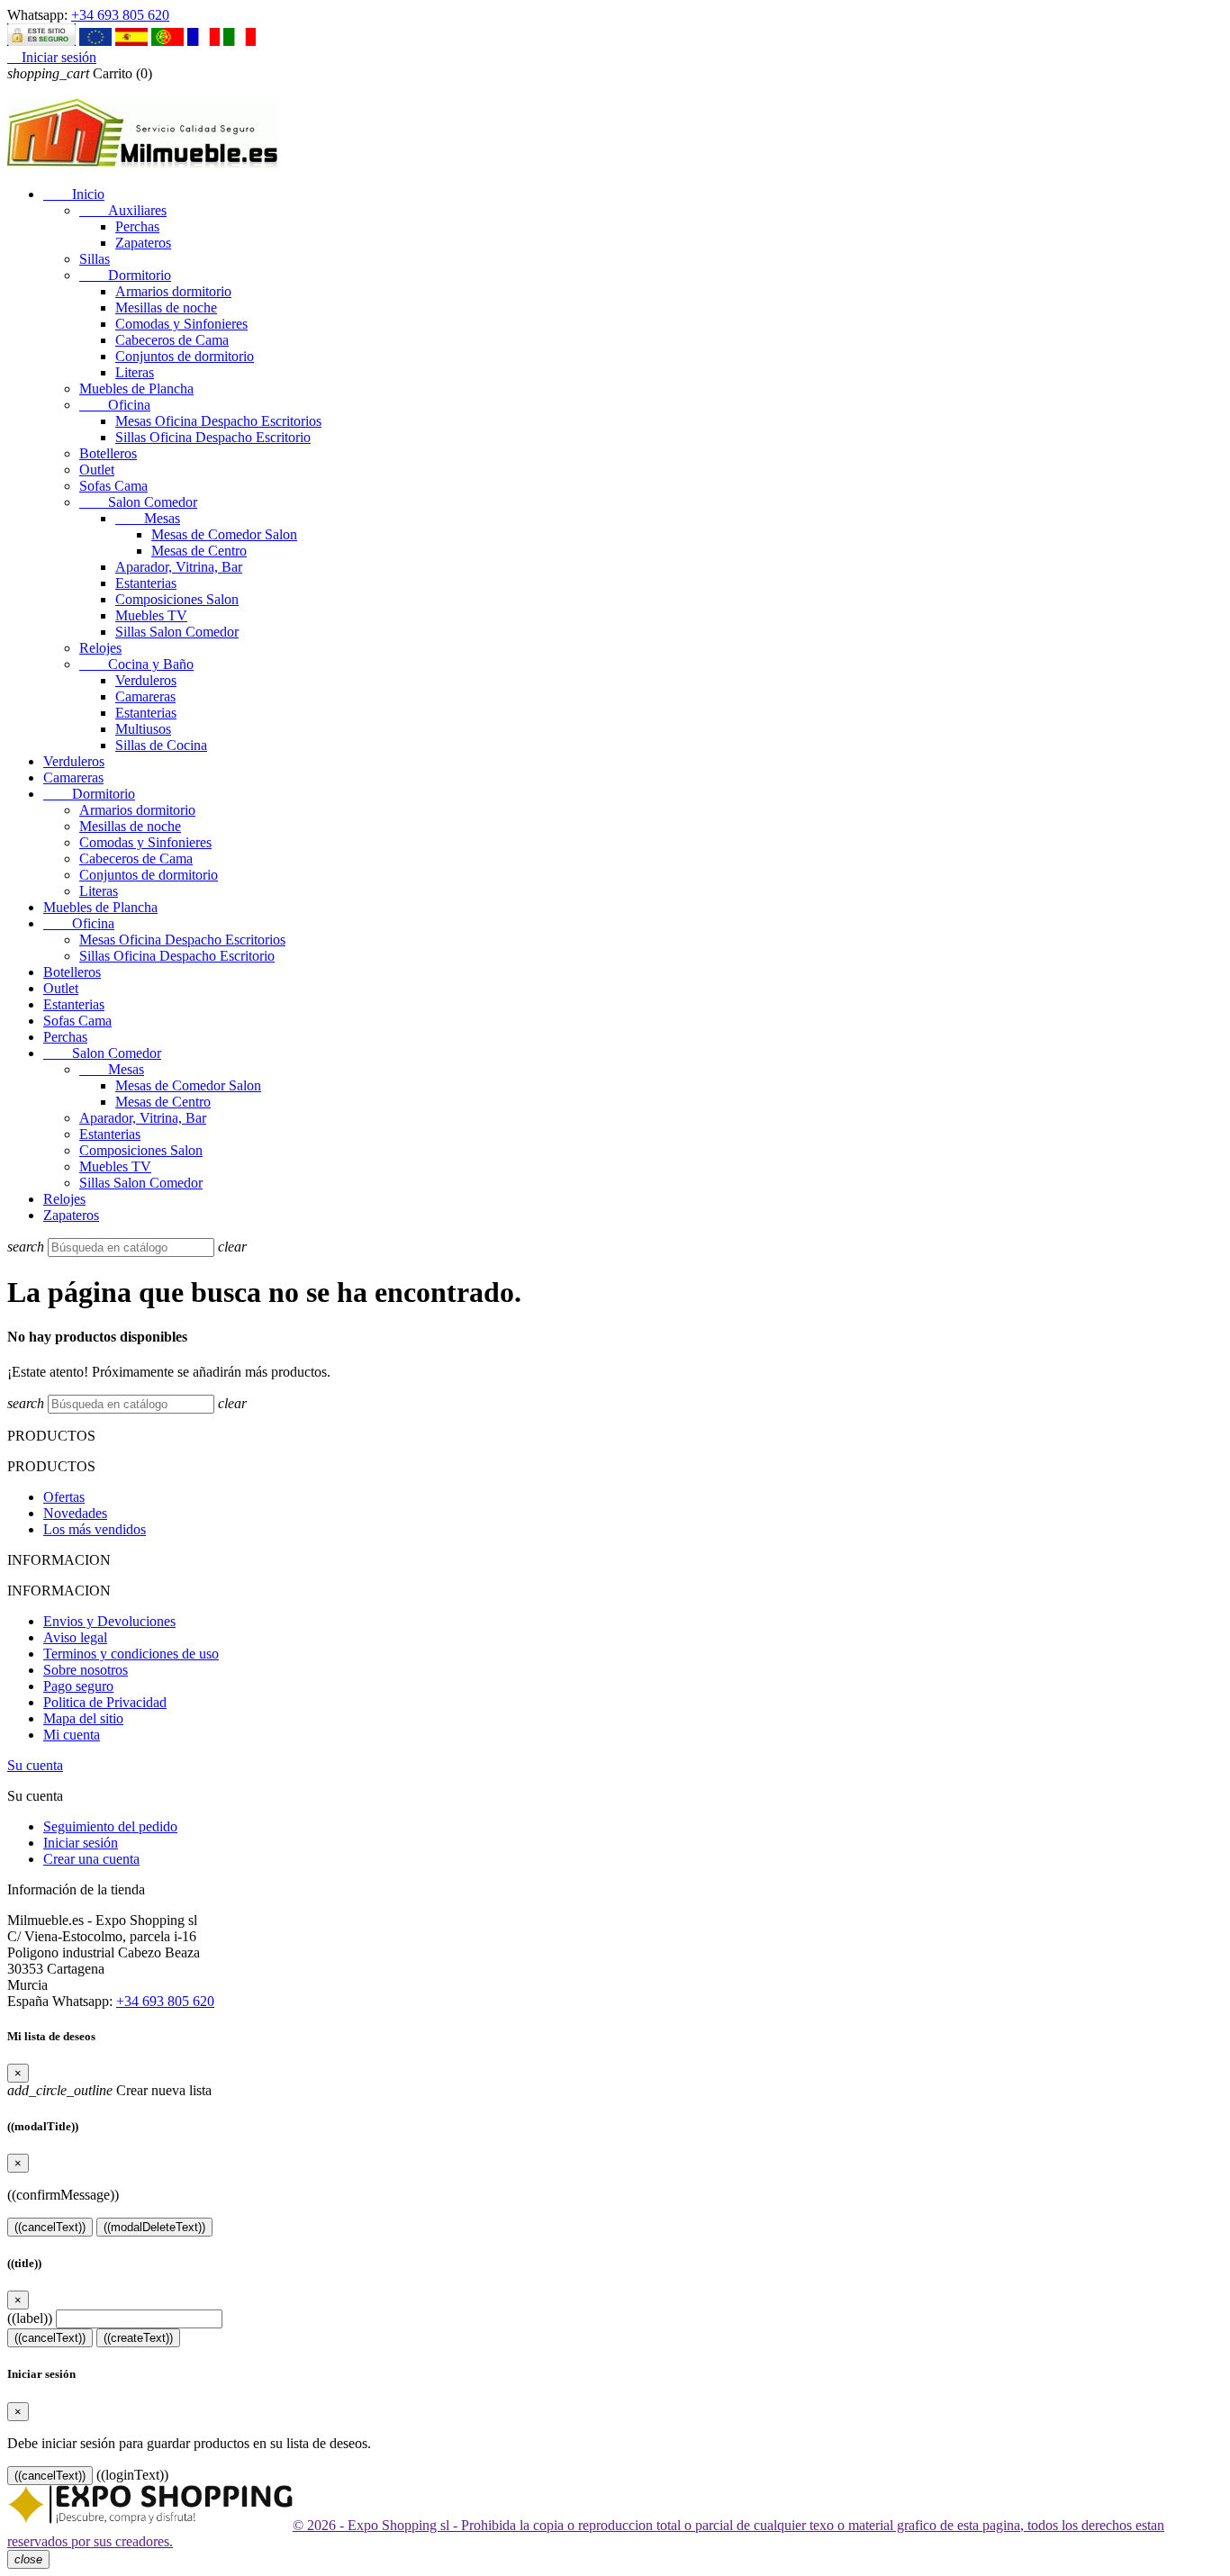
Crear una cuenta (91, 1859)
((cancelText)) (50, 2227)
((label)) (30, 2318)
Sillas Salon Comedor (177, 632)
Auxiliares (123, 210)
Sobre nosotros (86, 1670)
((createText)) (138, 2338)
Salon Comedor (138, 502)
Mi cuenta (72, 1735)
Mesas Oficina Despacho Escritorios (218, 421)
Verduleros (146, 680)
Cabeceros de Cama (172, 340)
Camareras (145, 696)
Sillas (95, 259)
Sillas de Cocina (161, 745)
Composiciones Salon (177, 599)
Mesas (148, 518)
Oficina (115, 405)
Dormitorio (125, 275)
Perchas (137, 226)
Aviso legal (75, 1637)
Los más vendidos (95, 1529)
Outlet (97, 470)
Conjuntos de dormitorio (185, 356)
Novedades (75, 1513)
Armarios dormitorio (173, 291)
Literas (135, 372)
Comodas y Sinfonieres (181, 324)
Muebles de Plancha (136, 389)
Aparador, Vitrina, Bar (179, 567)
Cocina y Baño (136, 664)
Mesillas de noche (166, 307)
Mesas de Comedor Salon (224, 534)
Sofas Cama (113, 486)
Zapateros (143, 243)
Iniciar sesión (81, 1843)
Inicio (74, 194)
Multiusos (143, 729)
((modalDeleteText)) (154, 2227)
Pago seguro (78, 1686)
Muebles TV (151, 615)
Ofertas (64, 1497)
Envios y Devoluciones (109, 1621)
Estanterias (146, 583)
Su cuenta (35, 1765)
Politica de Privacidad (105, 1702)
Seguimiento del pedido (110, 1826)
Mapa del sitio (83, 1718)
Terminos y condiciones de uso (131, 1654)
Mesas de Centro (199, 551)
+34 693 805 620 (120, 15)
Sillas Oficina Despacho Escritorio (213, 437)
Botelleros (108, 453)
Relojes (100, 648)
